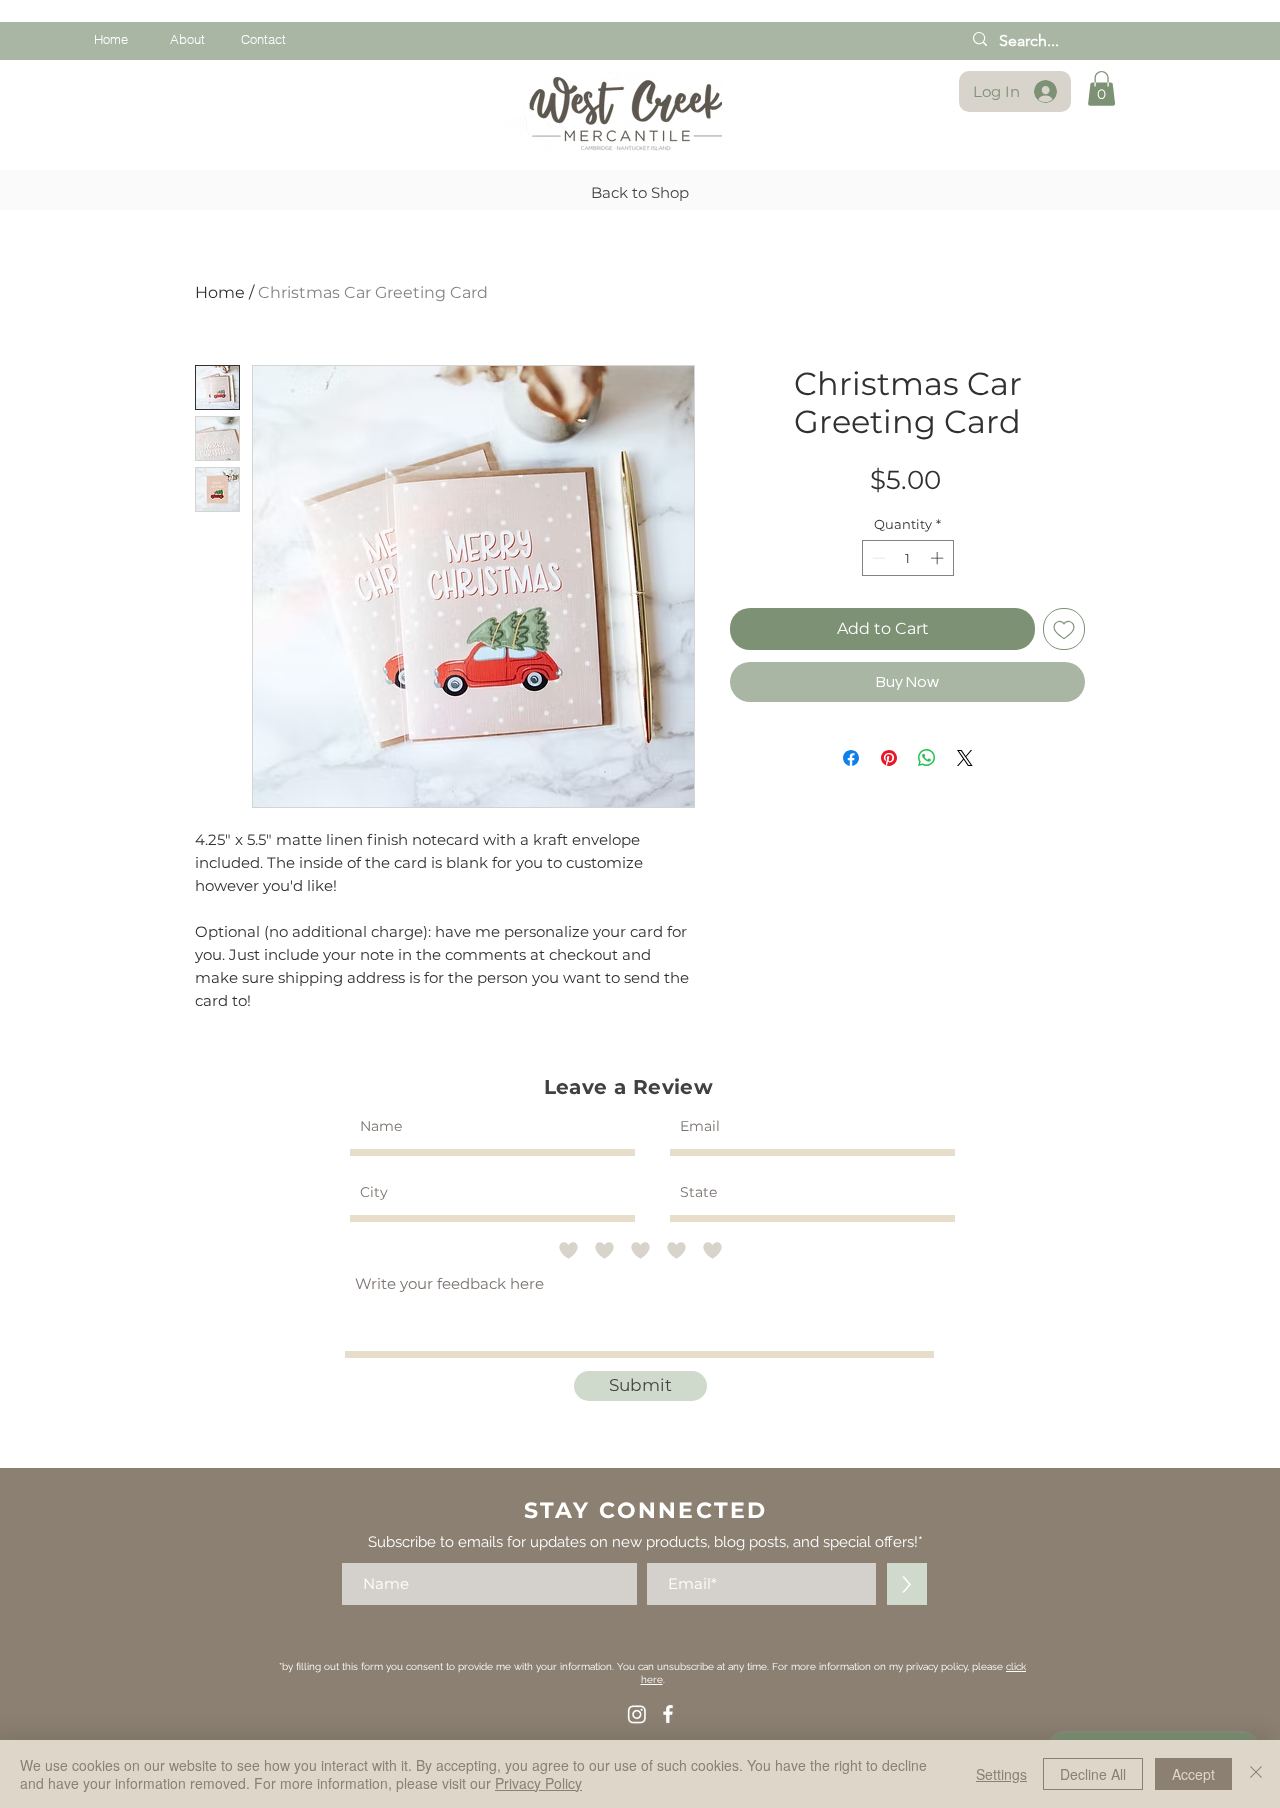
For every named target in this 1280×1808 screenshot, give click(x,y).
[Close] (1256, 1774)
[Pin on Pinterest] (889, 758)
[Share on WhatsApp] (927, 758)
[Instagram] (637, 1714)
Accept (1193, 1774)
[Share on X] (965, 758)
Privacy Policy (538, 1783)
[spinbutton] (907, 558)
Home (220, 292)
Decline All (1093, 1774)
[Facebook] (668, 1714)
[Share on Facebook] (851, 758)
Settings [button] (1001, 1774)
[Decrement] (877, 558)
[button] (1101, 88)
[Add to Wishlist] (1064, 629)
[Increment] (939, 558)
